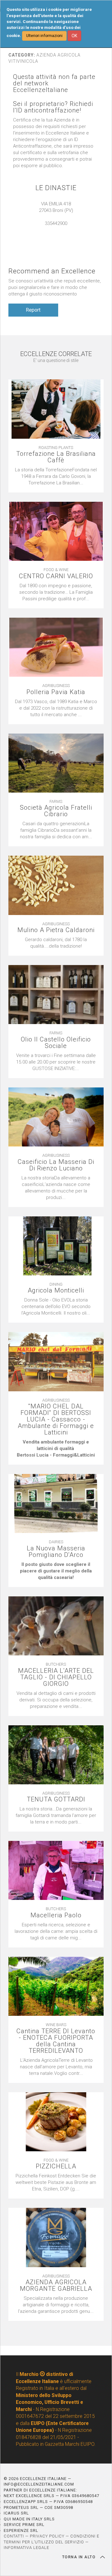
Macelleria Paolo (56, 1915)
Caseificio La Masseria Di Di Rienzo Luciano (56, 1165)
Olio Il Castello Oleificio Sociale (56, 1043)
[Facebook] (59, 230)
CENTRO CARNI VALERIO (56, 576)
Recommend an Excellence (52, 271)
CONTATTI (14, 2536)
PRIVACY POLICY (47, 2536)
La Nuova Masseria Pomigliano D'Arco (56, 1552)
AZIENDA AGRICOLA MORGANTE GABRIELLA (56, 2285)
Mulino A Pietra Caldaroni (56, 930)
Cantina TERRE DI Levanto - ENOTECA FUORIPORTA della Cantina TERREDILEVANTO (56, 2041)
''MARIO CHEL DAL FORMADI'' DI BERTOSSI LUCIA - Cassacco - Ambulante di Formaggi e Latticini (56, 1419)
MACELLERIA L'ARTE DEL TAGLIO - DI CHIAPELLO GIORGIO (56, 1677)
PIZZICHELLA (56, 2166)
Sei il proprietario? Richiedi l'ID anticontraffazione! (53, 107)
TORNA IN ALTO (80, 2557)
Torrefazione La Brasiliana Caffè (56, 457)
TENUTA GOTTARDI (56, 1799)
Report (33, 310)
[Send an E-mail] (53, 230)
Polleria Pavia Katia (56, 692)
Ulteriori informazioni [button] (44, 36)
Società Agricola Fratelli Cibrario (56, 811)
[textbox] (56, 943)
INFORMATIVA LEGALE (26, 2548)
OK (74, 36)
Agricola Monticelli (56, 1290)
